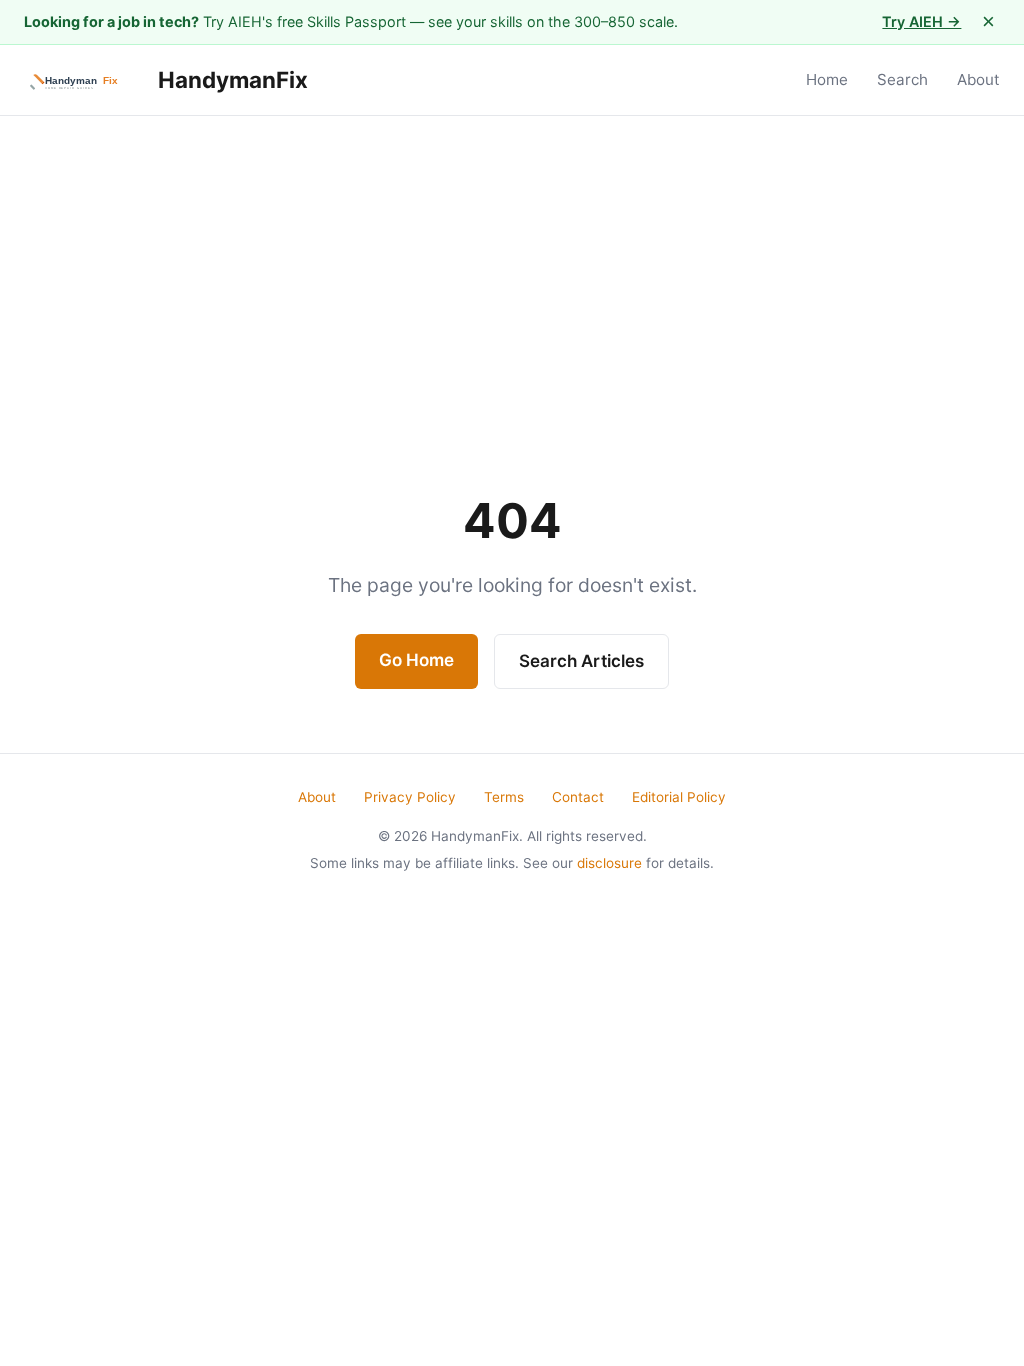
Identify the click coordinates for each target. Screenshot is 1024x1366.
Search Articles (581, 661)
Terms (504, 797)
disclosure (609, 863)
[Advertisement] (512, 266)
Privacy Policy (410, 797)
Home (827, 79)
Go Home (416, 660)
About (978, 79)
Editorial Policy (679, 797)
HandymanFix (230, 79)
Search (902, 79)
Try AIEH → (921, 21)
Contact (578, 797)
